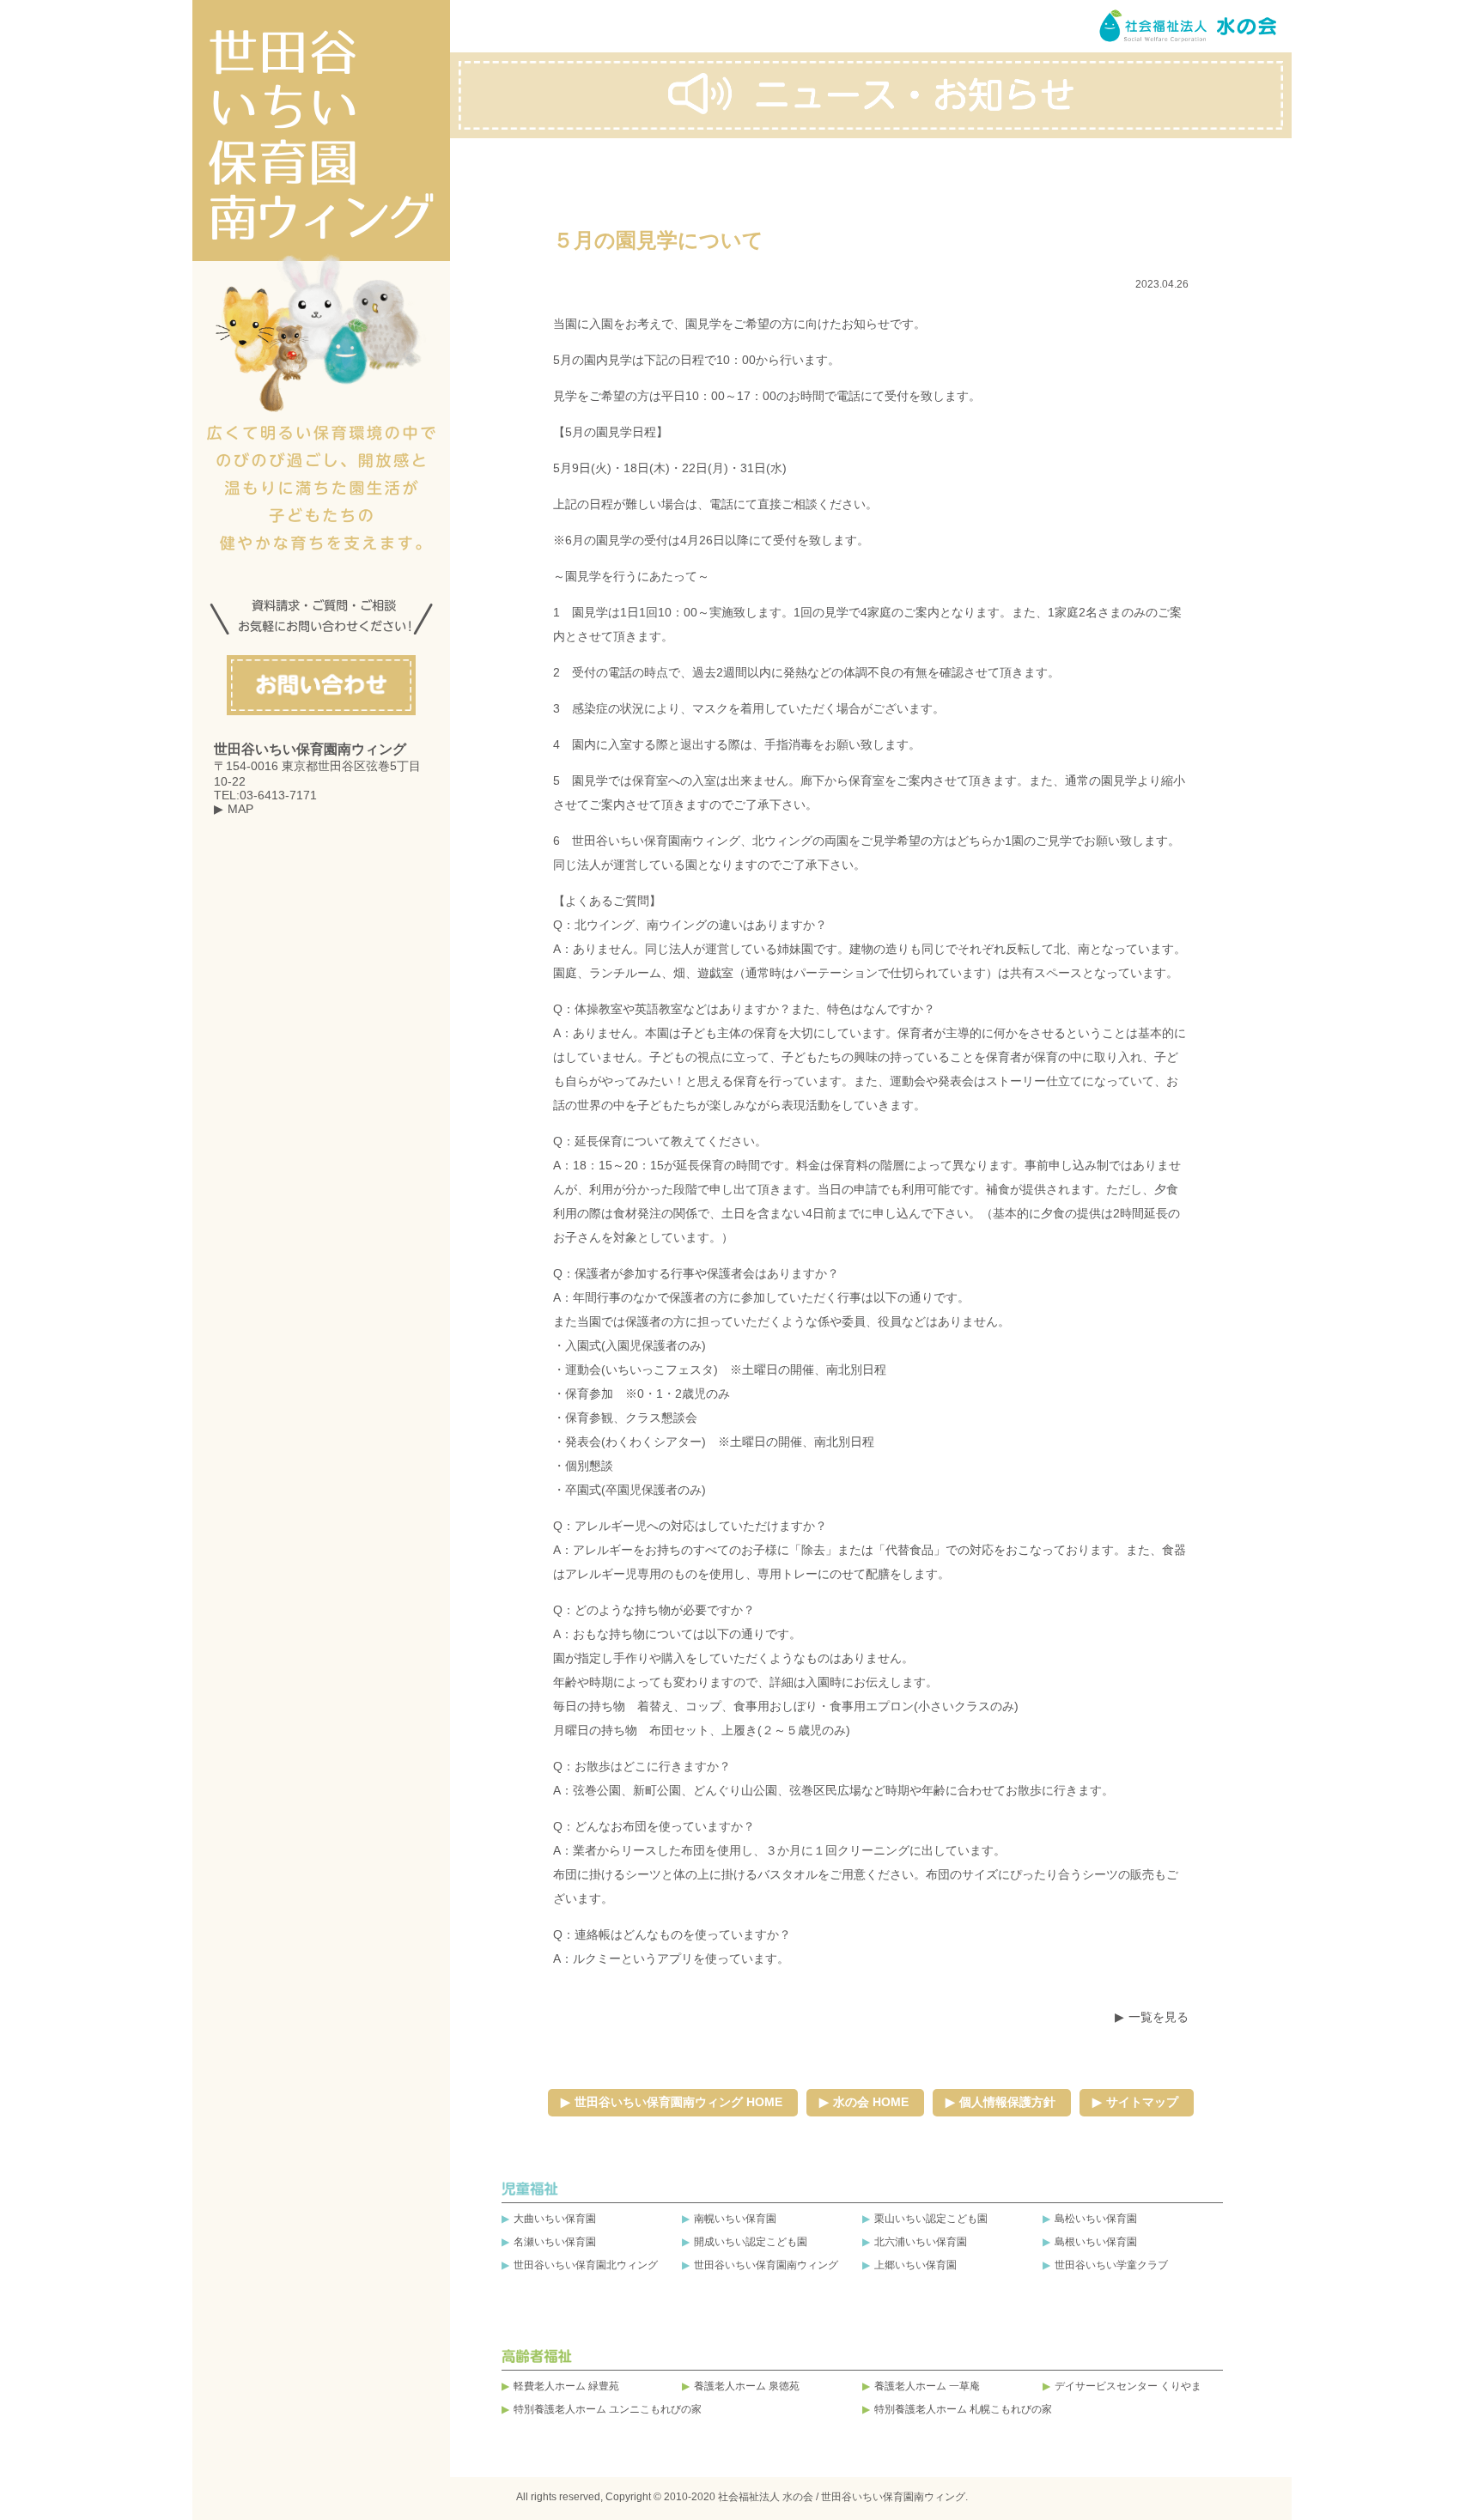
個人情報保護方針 (1007, 2102)
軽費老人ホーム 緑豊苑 (566, 2386)
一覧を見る (1159, 2017)
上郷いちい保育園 (915, 2265)
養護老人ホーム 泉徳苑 (747, 2386)
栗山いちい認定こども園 (931, 2219)
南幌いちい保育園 (735, 2219)
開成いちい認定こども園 (751, 2242)
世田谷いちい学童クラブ (1111, 2265)
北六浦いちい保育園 (921, 2242)
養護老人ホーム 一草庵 (927, 2386)
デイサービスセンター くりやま (1128, 2386)
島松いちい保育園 (1096, 2219)
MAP (240, 809)
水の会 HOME (871, 2102)
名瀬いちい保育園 (555, 2242)
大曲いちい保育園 (555, 2219)
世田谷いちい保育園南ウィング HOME (678, 2102)
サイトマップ (1142, 2102)
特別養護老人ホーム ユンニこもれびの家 (608, 2409)
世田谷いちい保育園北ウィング (586, 2265)
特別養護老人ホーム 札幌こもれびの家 (963, 2409)
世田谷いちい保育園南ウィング (766, 2265)
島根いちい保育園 (1096, 2242)
